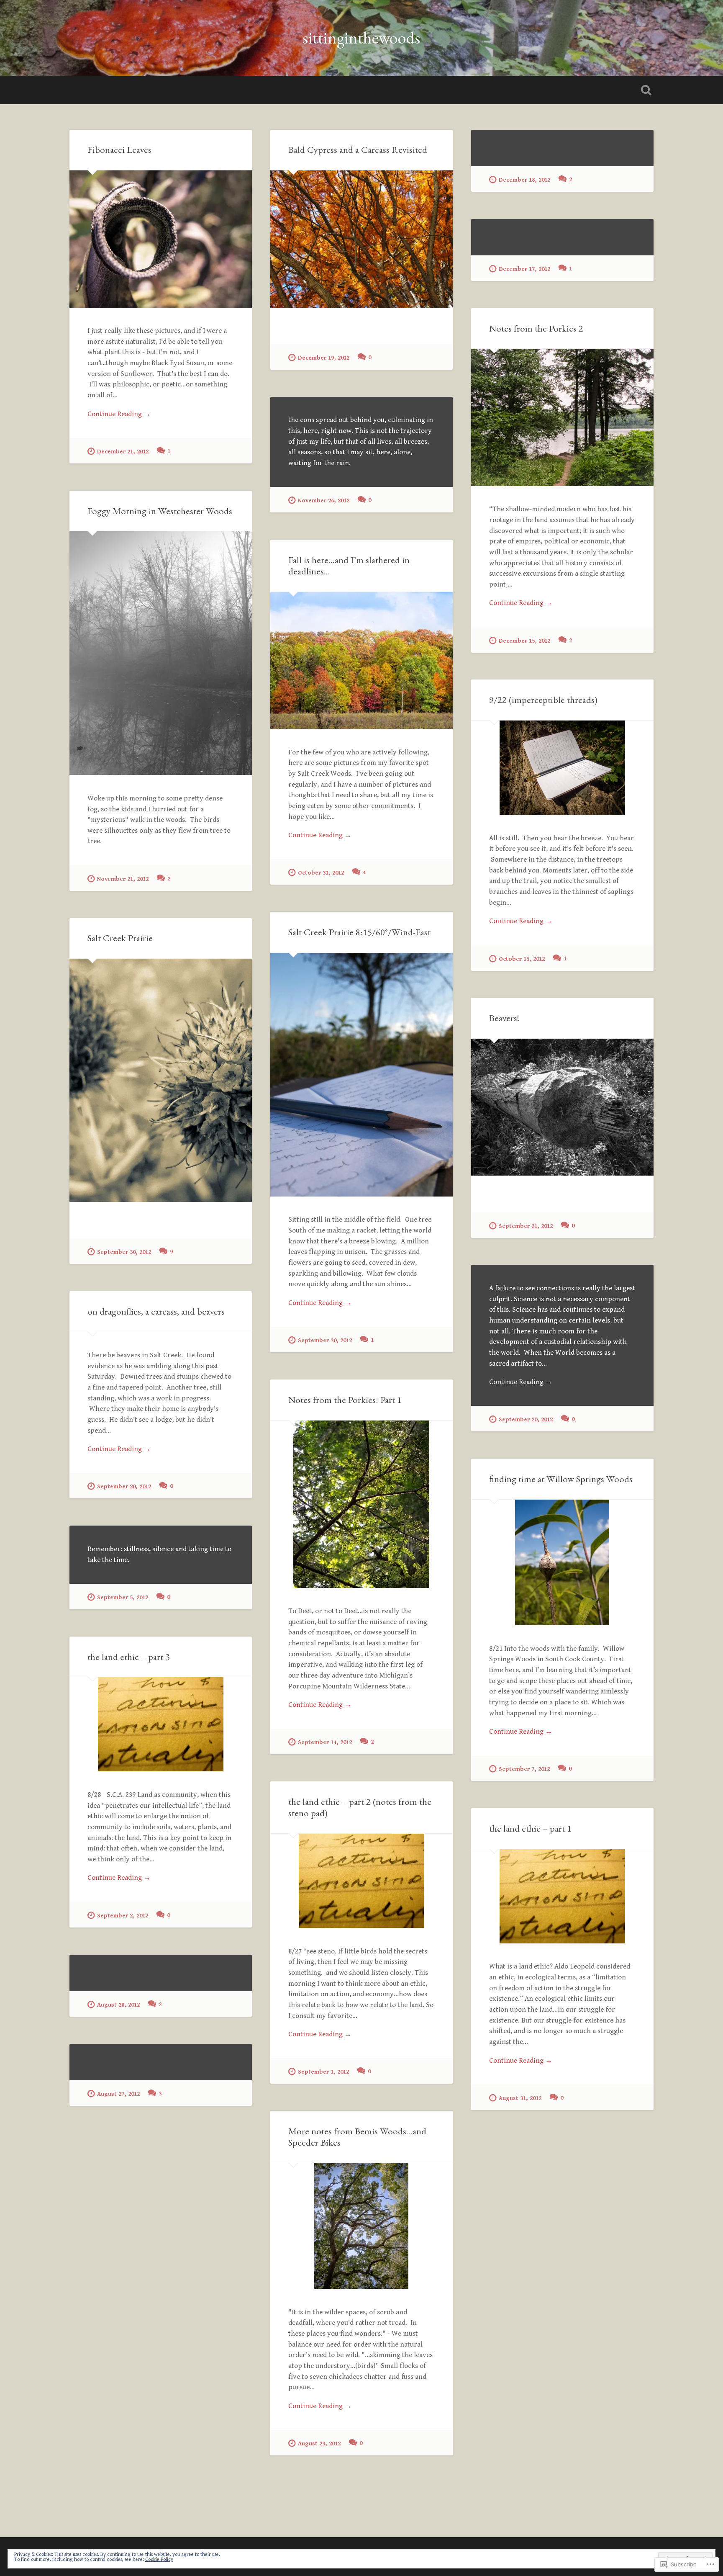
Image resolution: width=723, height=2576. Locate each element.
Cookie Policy (159, 2559)
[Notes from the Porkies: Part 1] (361, 1504)
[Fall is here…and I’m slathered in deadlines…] (361, 660)
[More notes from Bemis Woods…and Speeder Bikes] (361, 2226)
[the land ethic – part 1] (562, 1896)
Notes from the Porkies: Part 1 (345, 1400)
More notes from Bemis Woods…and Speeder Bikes (357, 2137)
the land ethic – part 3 (129, 1657)
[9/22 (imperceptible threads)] (562, 768)
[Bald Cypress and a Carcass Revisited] (361, 239)
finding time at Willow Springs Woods (561, 1479)
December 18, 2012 (524, 180)
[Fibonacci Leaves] (161, 239)
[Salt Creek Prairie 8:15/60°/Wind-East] (361, 1075)
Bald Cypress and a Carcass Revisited (358, 149)
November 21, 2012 (123, 879)
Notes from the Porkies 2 (536, 328)
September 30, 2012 (325, 1340)
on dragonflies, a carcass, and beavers (156, 1311)
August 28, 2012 (118, 2005)
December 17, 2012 (524, 269)
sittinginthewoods (361, 37)
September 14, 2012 (325, 1742)
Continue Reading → (119, 414)
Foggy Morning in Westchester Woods (160, 511)
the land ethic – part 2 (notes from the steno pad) (360, 1807)
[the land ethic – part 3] (161, 1724)
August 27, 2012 (118, 2094)
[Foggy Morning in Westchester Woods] (161, 653)
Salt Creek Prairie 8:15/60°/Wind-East (359, 932)
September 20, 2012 (526, 1419)
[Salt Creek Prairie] (161, 1080)
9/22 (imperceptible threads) (543, 700)
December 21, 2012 (123, 452)
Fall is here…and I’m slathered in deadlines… (349, 565)
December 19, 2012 (324, 358)
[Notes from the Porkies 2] (562, 417)
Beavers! (504, 1018)
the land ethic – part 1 (530, 1828)
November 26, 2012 (324, 501)
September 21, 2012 (526, 1226)
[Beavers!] (562, 1107)
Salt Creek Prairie (120, 938)
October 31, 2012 (321, 873)
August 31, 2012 (520, 2098)
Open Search (646, 90)
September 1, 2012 (323, 2072)
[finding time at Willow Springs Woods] (562, 1562)
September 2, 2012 (123, 1916)
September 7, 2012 (524, 1769)
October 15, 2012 (522, 959)
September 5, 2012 (123, 1597)
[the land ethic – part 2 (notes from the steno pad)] (361, 1881)
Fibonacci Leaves (119, 149)
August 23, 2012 (319, 2443)
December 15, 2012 (524, 641)
